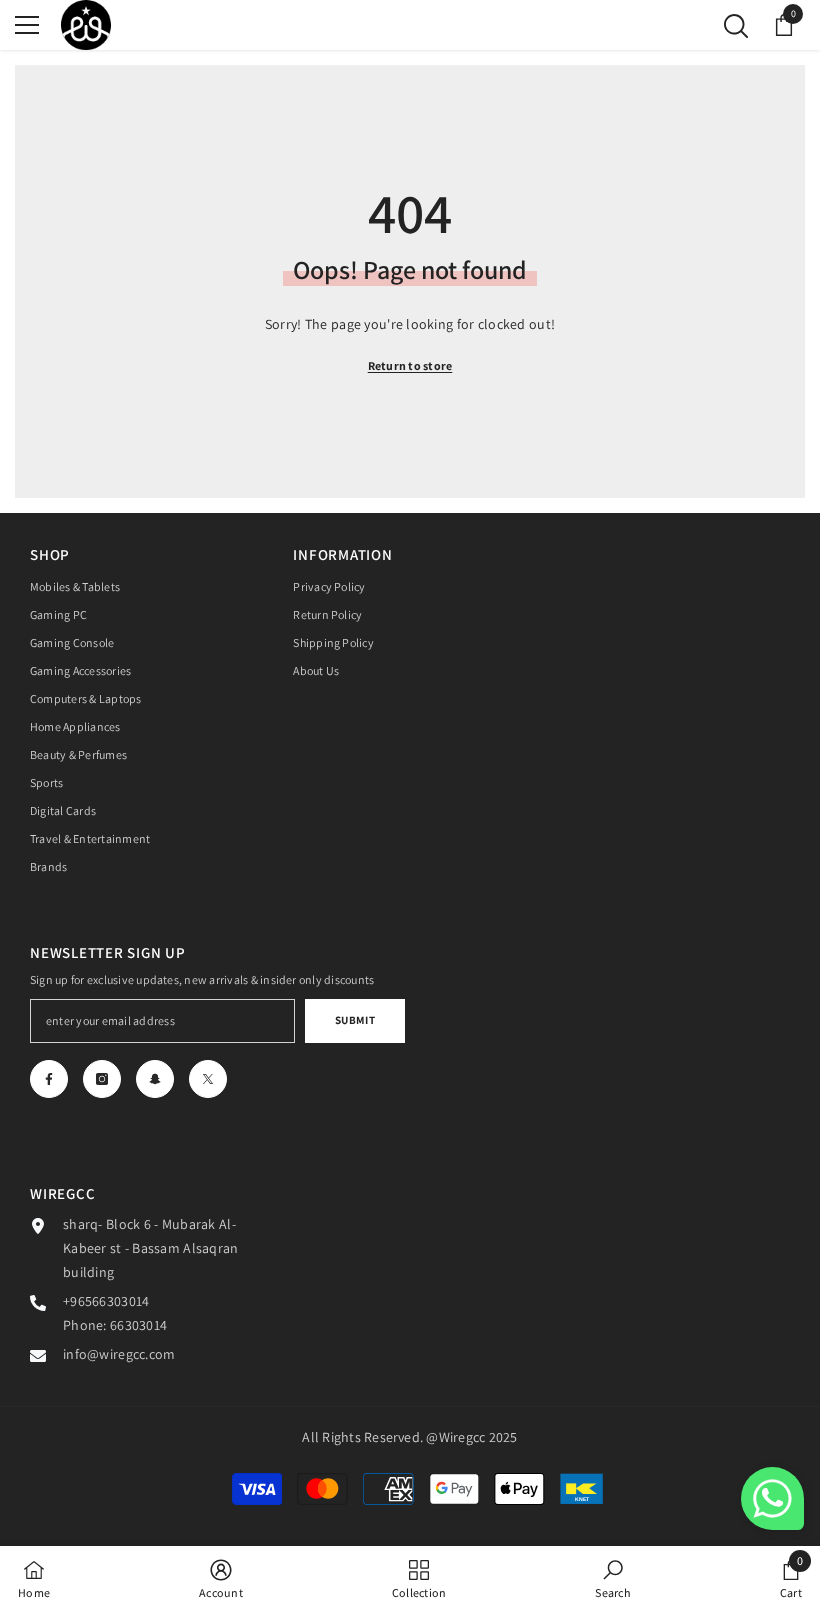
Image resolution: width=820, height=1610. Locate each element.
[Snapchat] (155, 1079)
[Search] (736, 26)
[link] (221, 1578)
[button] (772, 1498)
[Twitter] (208, 1079)
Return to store (410, 365)
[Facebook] (49, 1079)
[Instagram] (102, 1079)
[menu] (27, 25)
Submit (355, 1020)
